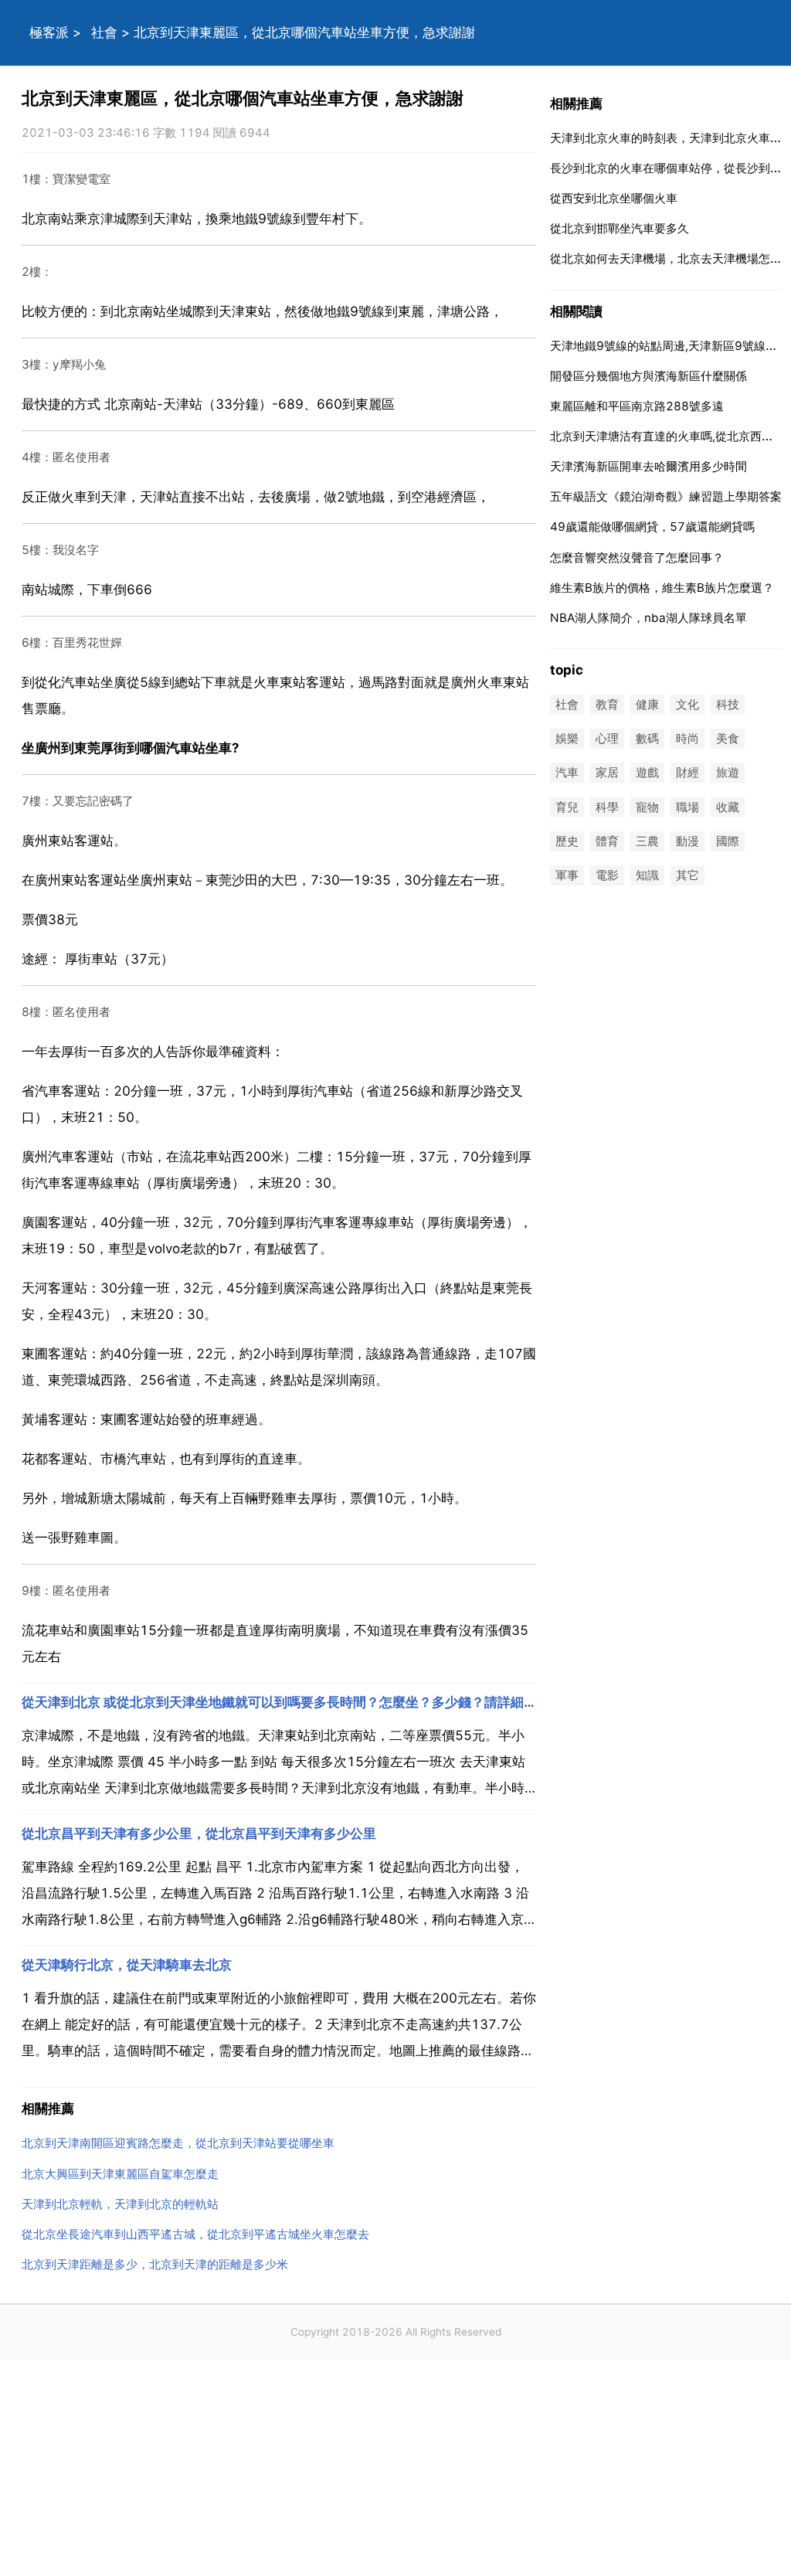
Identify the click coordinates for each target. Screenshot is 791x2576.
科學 (607, 807)
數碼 (647, 739)
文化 (687, 704)
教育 (607, 704)
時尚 (687, 739)
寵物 (647, 807)
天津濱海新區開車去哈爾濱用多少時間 (648, 466)
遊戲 (647, 773)
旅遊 (728, 773)
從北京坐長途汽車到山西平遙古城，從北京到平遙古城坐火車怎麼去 (195, 2234)
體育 (607, 841)
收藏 (728, 807)
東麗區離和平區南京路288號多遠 (637, 406)
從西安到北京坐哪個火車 (614, 198)
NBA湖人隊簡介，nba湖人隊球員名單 (648, 618)
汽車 (567, 773)
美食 (728, 739)
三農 (647, 841)
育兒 (567, 807)
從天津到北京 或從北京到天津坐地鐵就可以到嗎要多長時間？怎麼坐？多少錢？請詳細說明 (279, 1702)
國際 (728, 841)
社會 (104, 32)
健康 (647, 704)
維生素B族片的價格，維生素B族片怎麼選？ (662, 588)
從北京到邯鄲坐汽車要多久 (620, 228)
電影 (607, 875)
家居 (607, 773)
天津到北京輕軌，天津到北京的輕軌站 (120, 2204)
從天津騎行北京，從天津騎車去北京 (127, 1965)
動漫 (687, 841)
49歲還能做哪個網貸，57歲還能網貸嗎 (652, 527)
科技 (728, 704)
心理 (607, 739)
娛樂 (567, 739)
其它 (687, 875)
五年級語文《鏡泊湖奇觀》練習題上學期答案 (666, 496)
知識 (647, 875)
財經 (687, 773)
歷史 (567, 841)
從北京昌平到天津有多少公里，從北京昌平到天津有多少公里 (199, 1833)
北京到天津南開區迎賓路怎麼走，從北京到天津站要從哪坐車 (178, 2143)
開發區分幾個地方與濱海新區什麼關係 (648, 376)
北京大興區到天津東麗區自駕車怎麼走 (120, 2174)
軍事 (567, 875)
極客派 (49, 32)
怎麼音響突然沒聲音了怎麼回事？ (637, 557)
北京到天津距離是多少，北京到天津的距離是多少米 (155, 2264)
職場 (687, 807)
